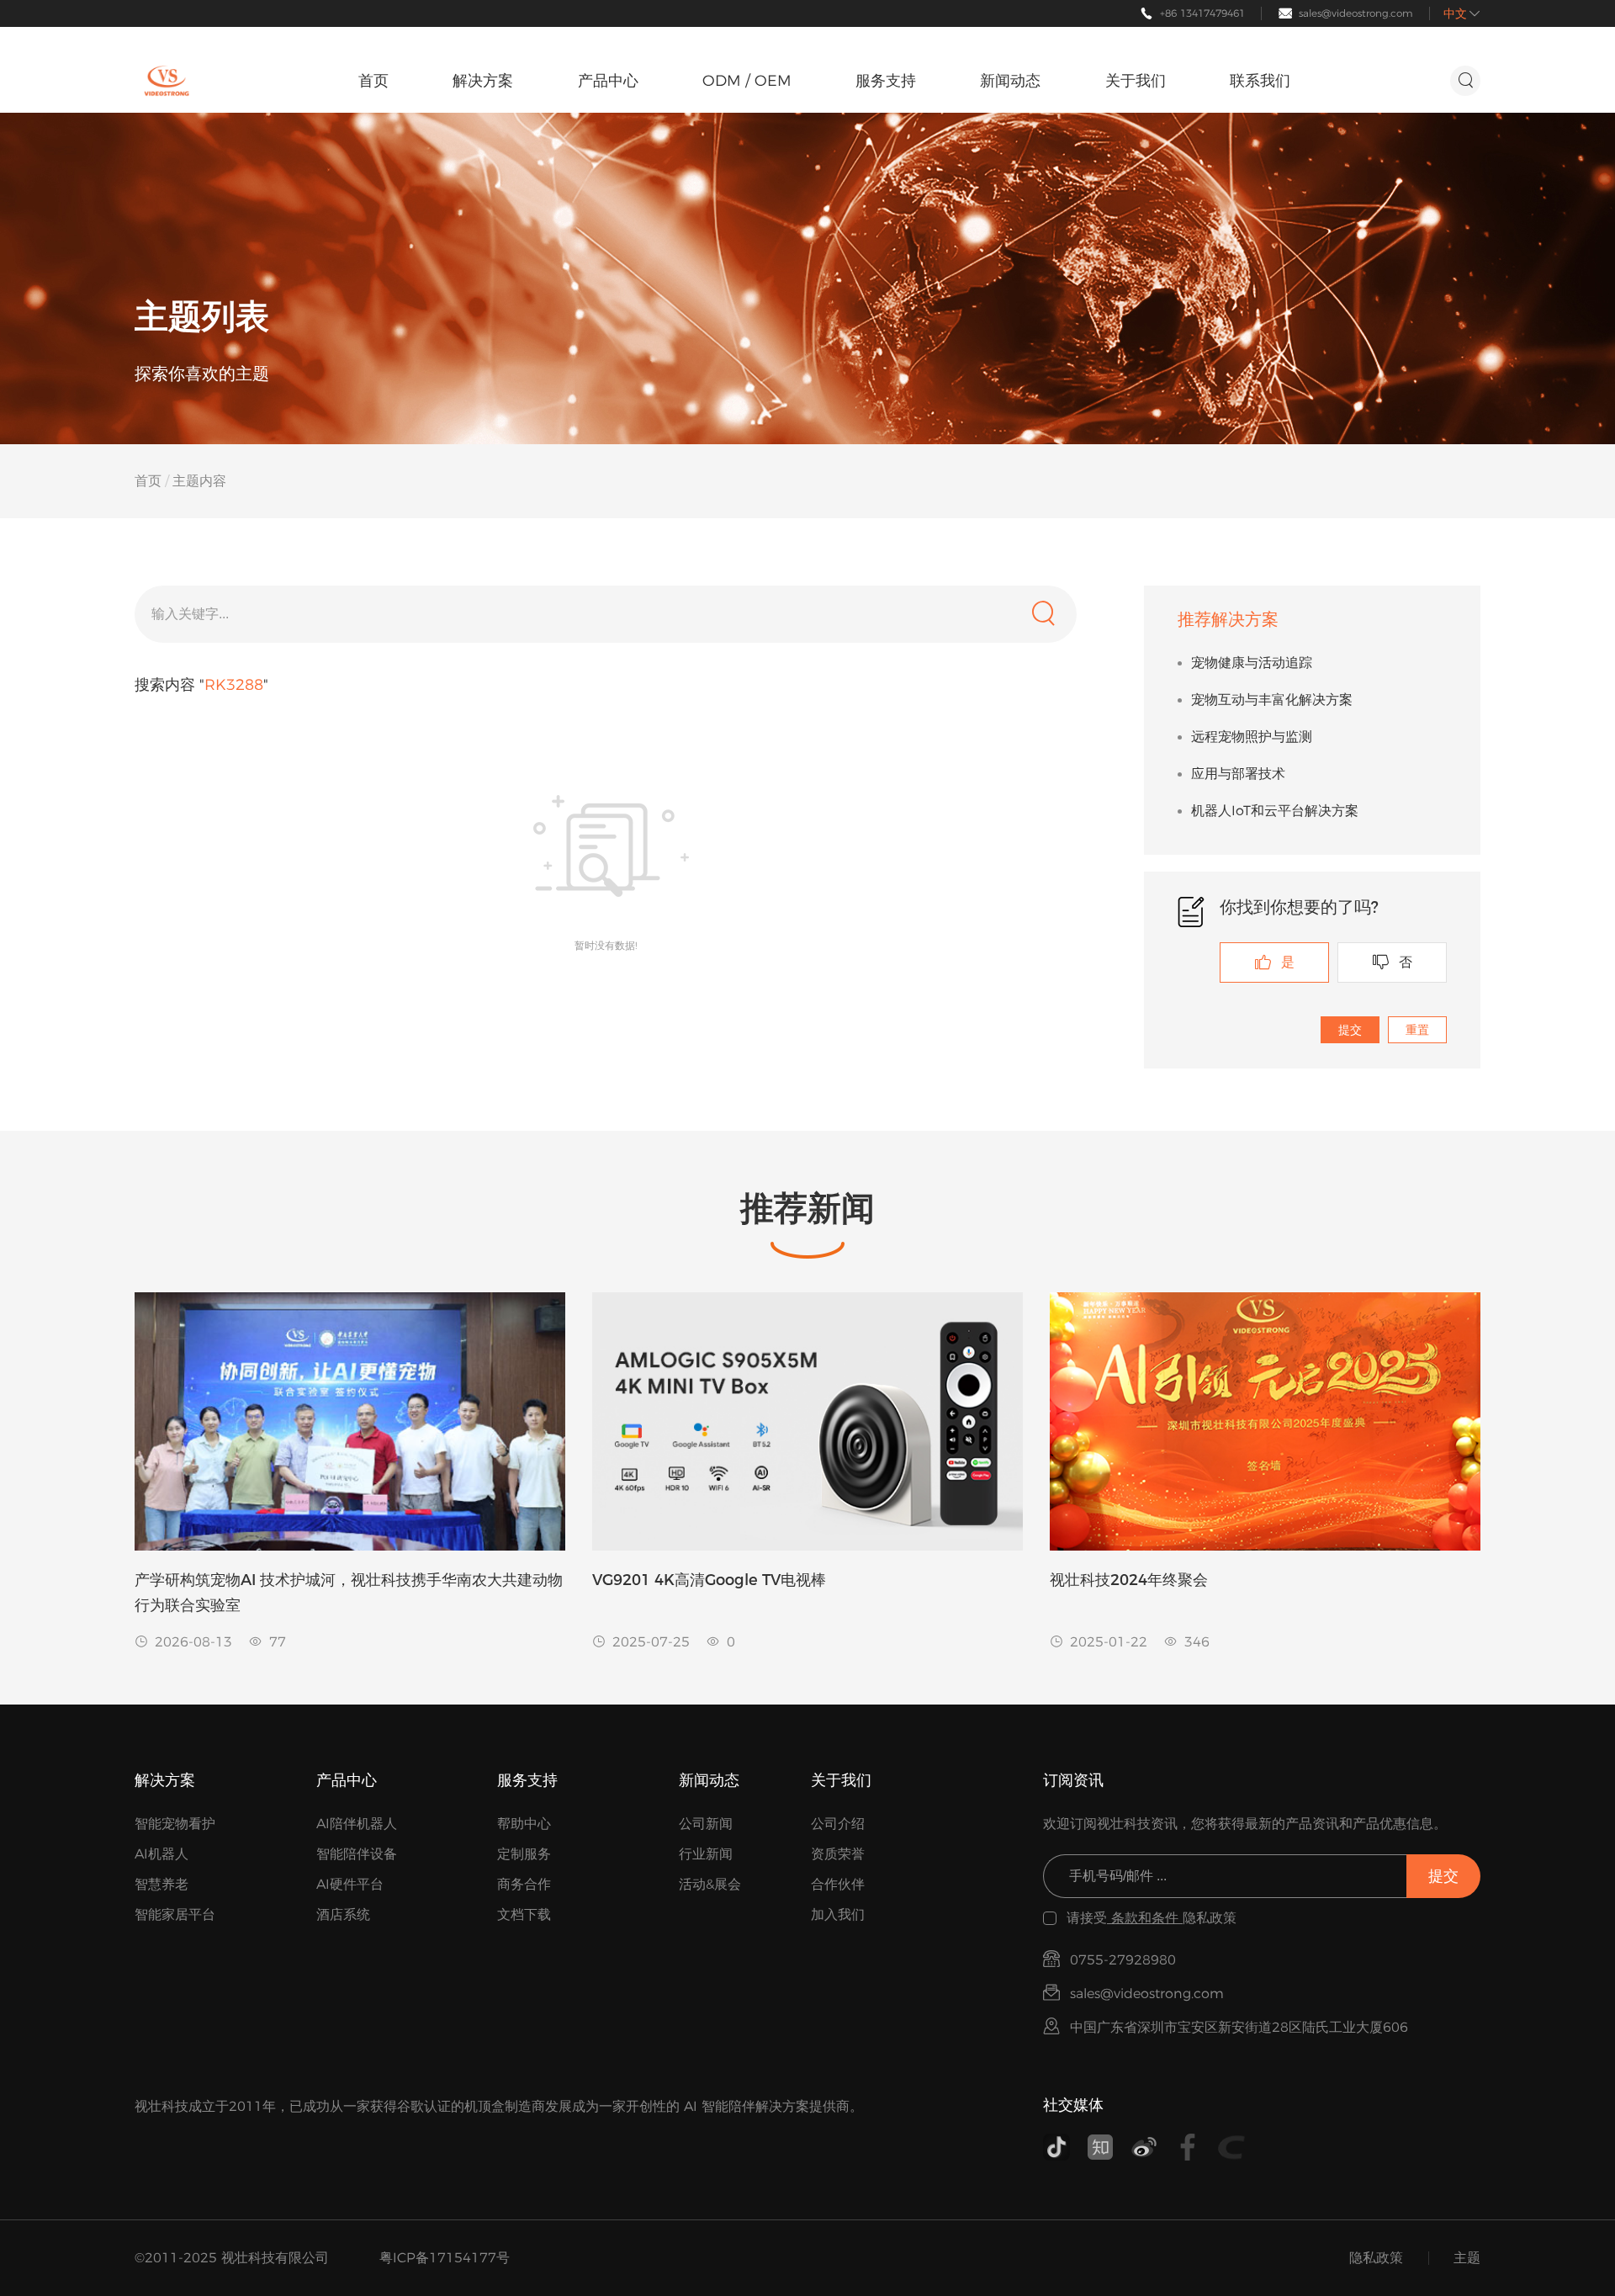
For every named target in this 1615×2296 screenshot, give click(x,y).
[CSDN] (1231, 2147)
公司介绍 (838, 1824)
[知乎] (1100, 2147)
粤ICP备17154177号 (445, 2258)
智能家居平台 (175, 1914)
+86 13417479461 (1202, 13)
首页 (148, 481)
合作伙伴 (838, 1884)
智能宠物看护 (175, 1824)
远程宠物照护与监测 (1252, 737)
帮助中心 (524, 1824)
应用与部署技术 (1238, 774)
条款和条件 (1145, 1918)
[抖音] (1056, 2147)
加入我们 (838, 1914)
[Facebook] (1188, 2147)
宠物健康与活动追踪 (1252, 663)
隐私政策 (1376, 2258)
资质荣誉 (838, 1854)
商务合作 (524, 1884)
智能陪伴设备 (357, 1854)
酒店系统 (343, 1914)
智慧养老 (161, 1884)
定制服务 (524, 1854)
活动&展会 (710, 1884)
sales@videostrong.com (1356, 13)
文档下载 (524, 1914)
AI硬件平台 (350, 1884)
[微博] (1144, 2147)
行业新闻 (706, 1854)
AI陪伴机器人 (357, 1824)
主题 (1467, 2258)
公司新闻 (706, 1824)
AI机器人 (161, 1854)
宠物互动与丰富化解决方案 (1272, 700)
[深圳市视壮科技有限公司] (167, 81)
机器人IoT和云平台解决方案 (1275, 811)
